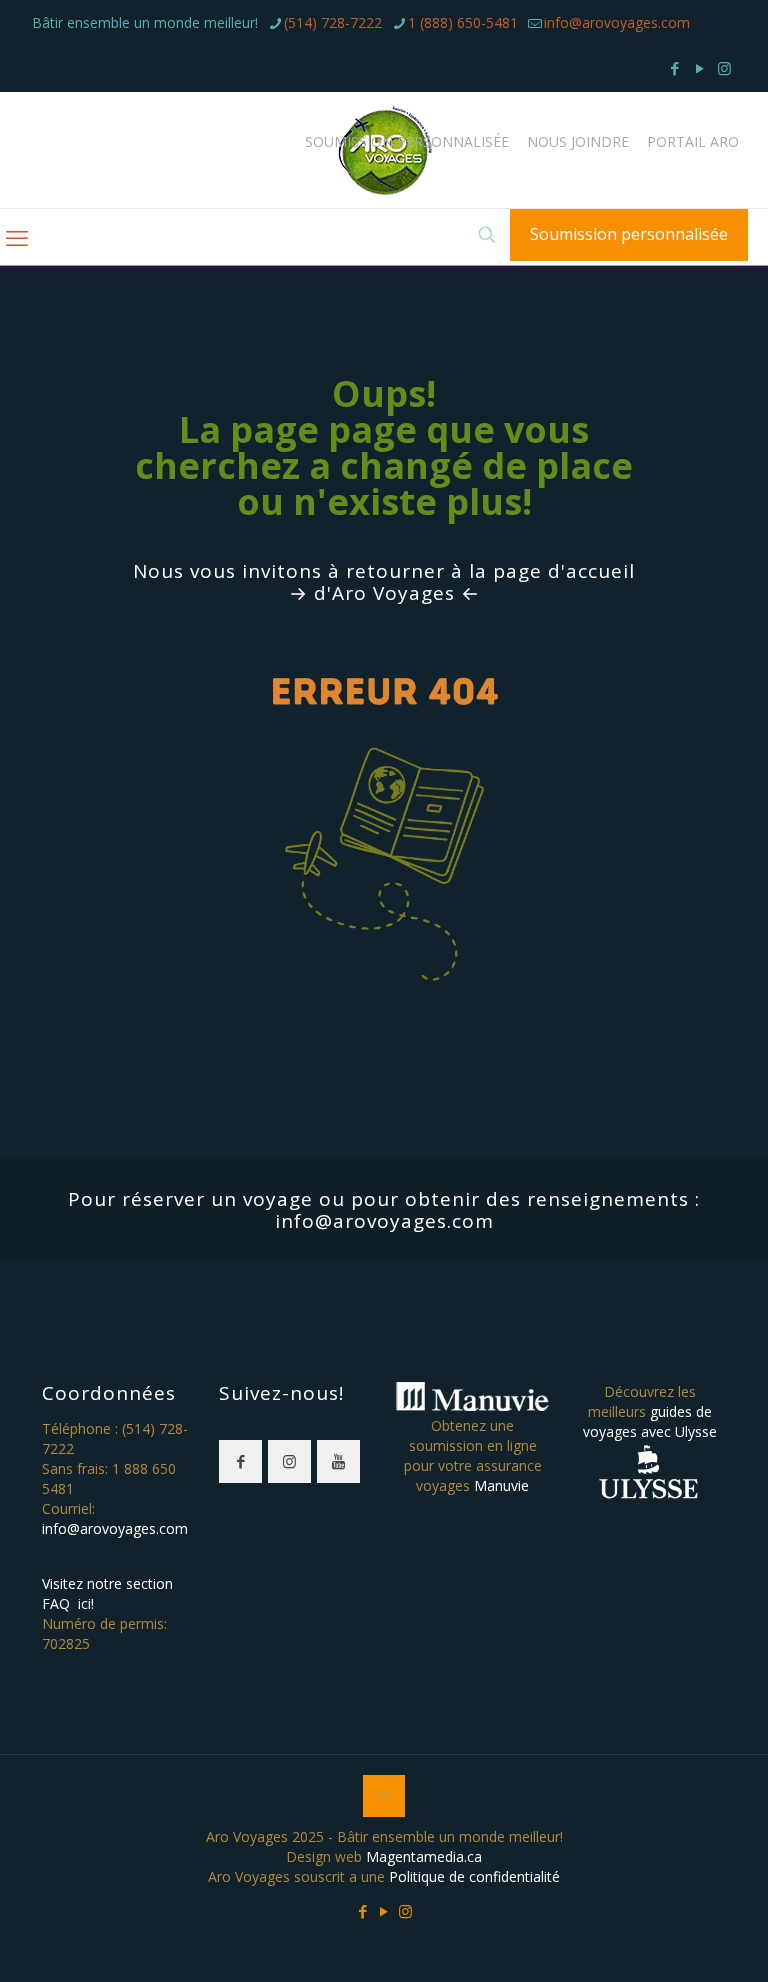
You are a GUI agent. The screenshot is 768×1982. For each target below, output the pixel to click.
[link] (384, 843)
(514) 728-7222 (333, 22)
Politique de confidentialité (474, 1876)
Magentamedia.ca (424, 1856)
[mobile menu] (17, 237)
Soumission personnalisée (629, 234)
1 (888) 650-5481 (463, 22)
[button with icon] (240, 1461)
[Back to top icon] (384, 1796)
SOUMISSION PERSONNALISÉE (407, 142)
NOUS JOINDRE (578, 142)
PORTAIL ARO (693, 142)
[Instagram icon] (724, 68)
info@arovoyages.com (617, 22)
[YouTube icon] (699, 68)
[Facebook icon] (674, 68)
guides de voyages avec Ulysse (650, 1421)
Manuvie (501, 1485)
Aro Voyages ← (406, 593)
